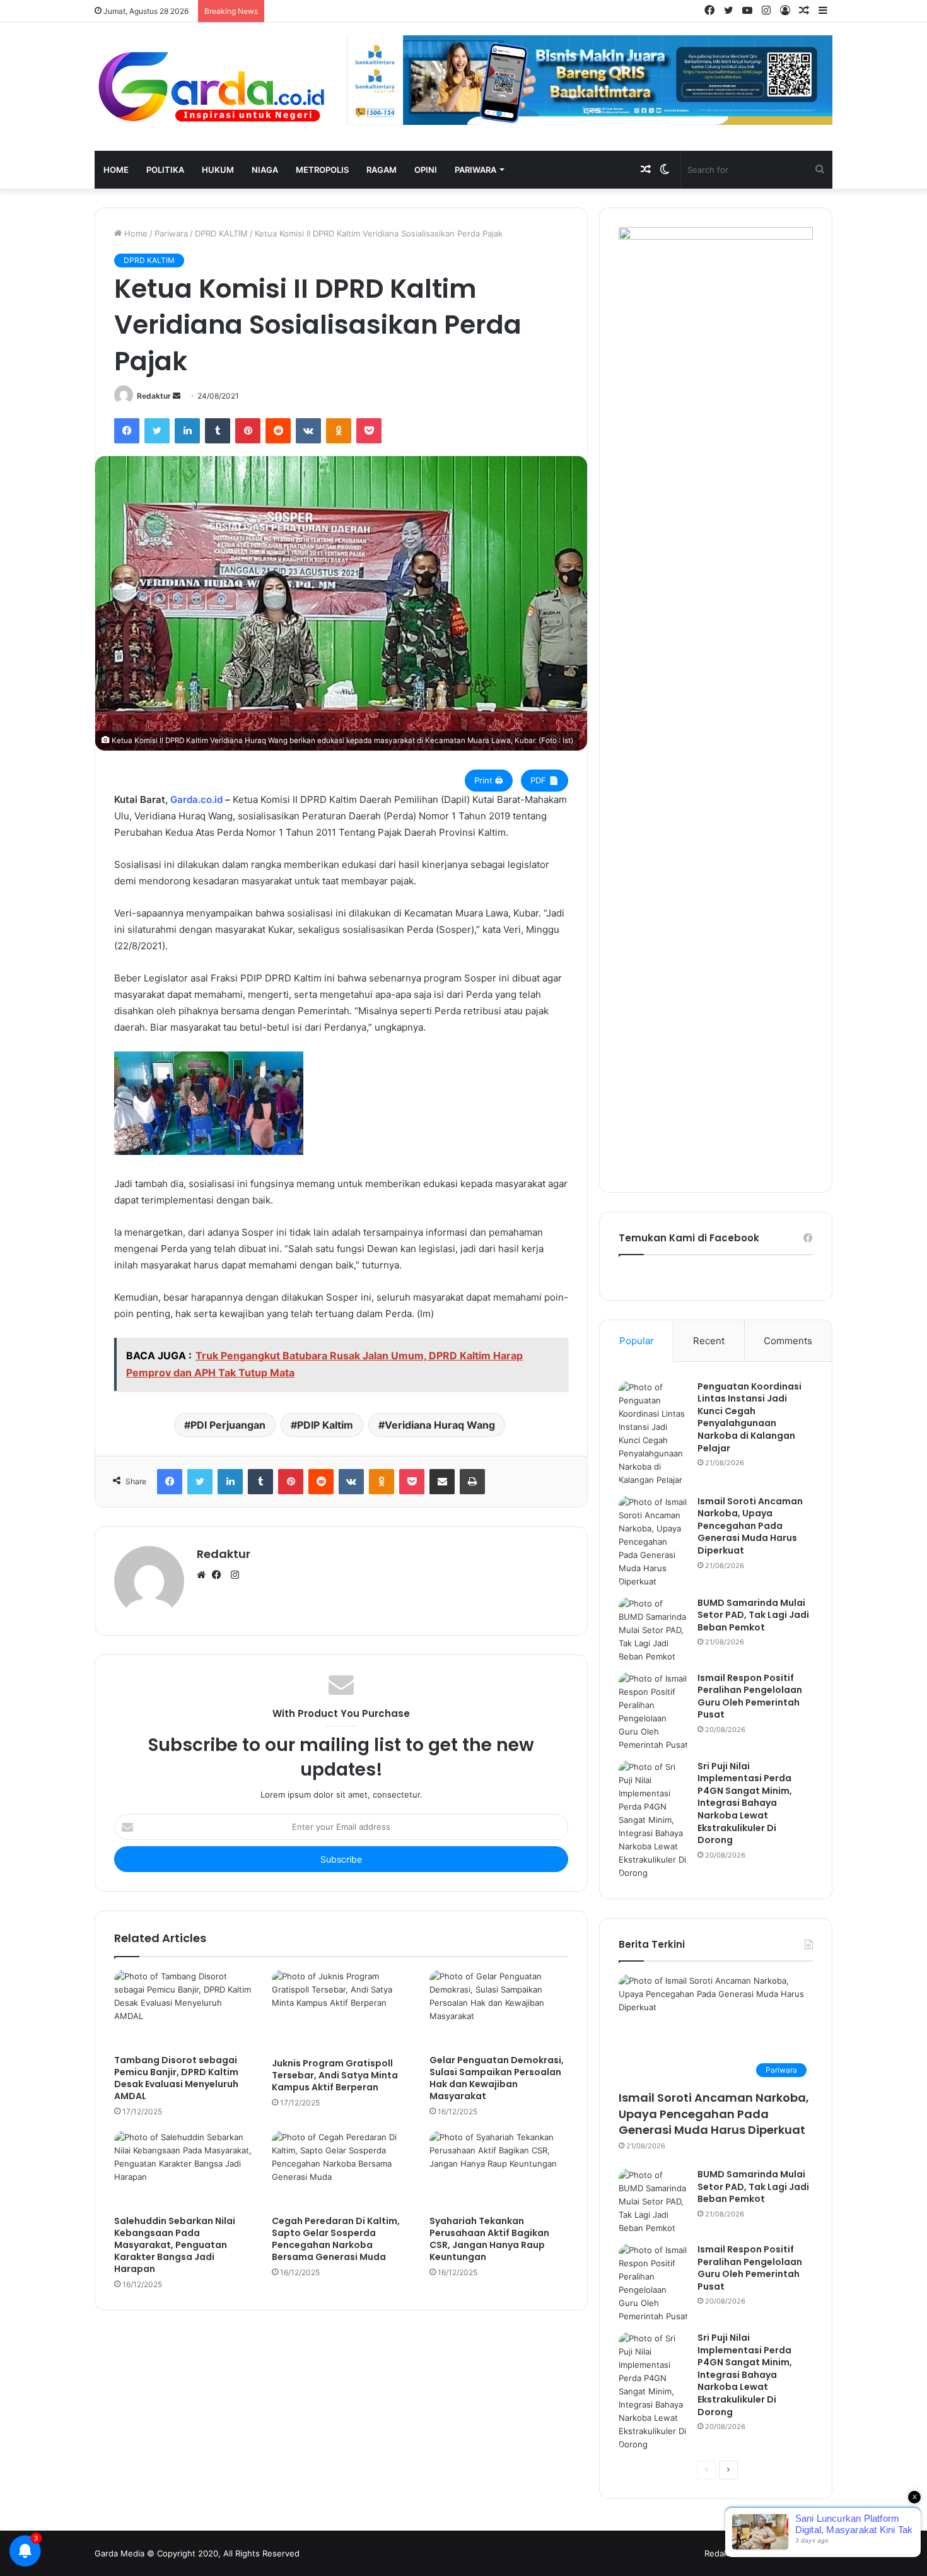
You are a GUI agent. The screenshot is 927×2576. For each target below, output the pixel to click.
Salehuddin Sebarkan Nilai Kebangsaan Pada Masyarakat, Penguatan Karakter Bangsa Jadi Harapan (175, 2245)
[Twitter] (157, 431)
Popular (637, 1341)
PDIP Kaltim (325, 1425)
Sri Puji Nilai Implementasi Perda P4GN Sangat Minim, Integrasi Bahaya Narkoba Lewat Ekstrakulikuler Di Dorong (745, 1803)
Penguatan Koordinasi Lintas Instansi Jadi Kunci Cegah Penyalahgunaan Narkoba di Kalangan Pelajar (749, 1417)
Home (116, 170)
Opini (426, 170)
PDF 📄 (545, 780)
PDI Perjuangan (228, 1425)
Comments (788, 1341)
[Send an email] (177, 396)
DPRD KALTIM (221, 233)
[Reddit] (278, 431)
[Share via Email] (442, 1482)
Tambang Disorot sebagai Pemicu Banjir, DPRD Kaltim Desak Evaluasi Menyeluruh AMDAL (176, 2078)
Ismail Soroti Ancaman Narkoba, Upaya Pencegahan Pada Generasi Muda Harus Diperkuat (750, 1526)
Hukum (218, 170)
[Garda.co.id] (211, 87)
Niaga (265, 170)
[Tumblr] (218, 431)
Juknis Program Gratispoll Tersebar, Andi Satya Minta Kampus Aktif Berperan (335, 2075)
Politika (165, 170)
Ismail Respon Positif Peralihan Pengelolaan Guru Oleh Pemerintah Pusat (750, 1696)
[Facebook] (127, 431)
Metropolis (322, 170)
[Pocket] (369, 431)
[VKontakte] (308, 431)
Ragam (382, 170)
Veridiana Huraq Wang (440, 1425)
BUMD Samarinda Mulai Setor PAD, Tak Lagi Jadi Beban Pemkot (753, 1615)
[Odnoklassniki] (339, 431)
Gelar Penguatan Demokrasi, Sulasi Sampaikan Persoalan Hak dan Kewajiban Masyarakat (497, 2078)
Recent (709, 1341)
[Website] (204, 1576)
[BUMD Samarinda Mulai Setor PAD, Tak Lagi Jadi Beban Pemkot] (653, 1630)
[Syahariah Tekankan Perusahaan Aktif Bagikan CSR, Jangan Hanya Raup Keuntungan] (499, 2170)
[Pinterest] (248, 431)
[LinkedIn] (187, 431)
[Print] (472, 1482)
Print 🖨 (489, 780)
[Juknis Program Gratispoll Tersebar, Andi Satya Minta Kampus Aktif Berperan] (341, 2011)
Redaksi (720, 2553)
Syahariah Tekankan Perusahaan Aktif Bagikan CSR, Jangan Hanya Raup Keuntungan (489, 2239)
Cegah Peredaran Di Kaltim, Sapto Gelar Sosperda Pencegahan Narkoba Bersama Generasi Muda (336, 2239)
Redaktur (154, 396)
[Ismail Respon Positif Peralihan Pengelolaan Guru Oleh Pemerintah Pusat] (653, 1712)
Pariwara (475, 170)
